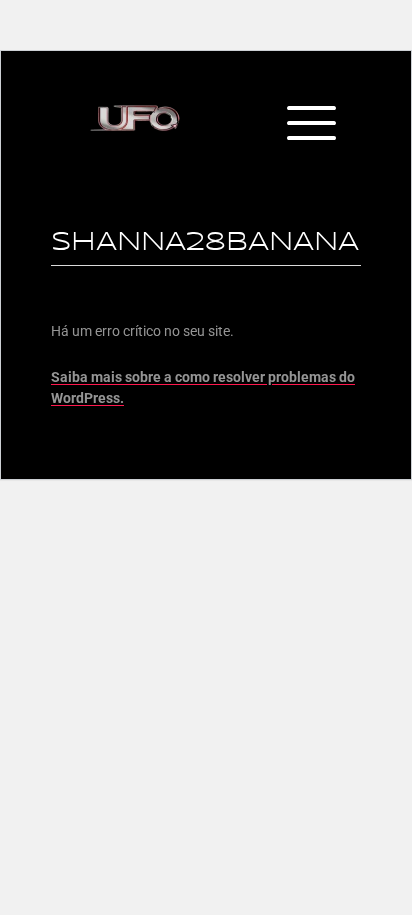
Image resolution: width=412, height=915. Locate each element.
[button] (310, 125)
